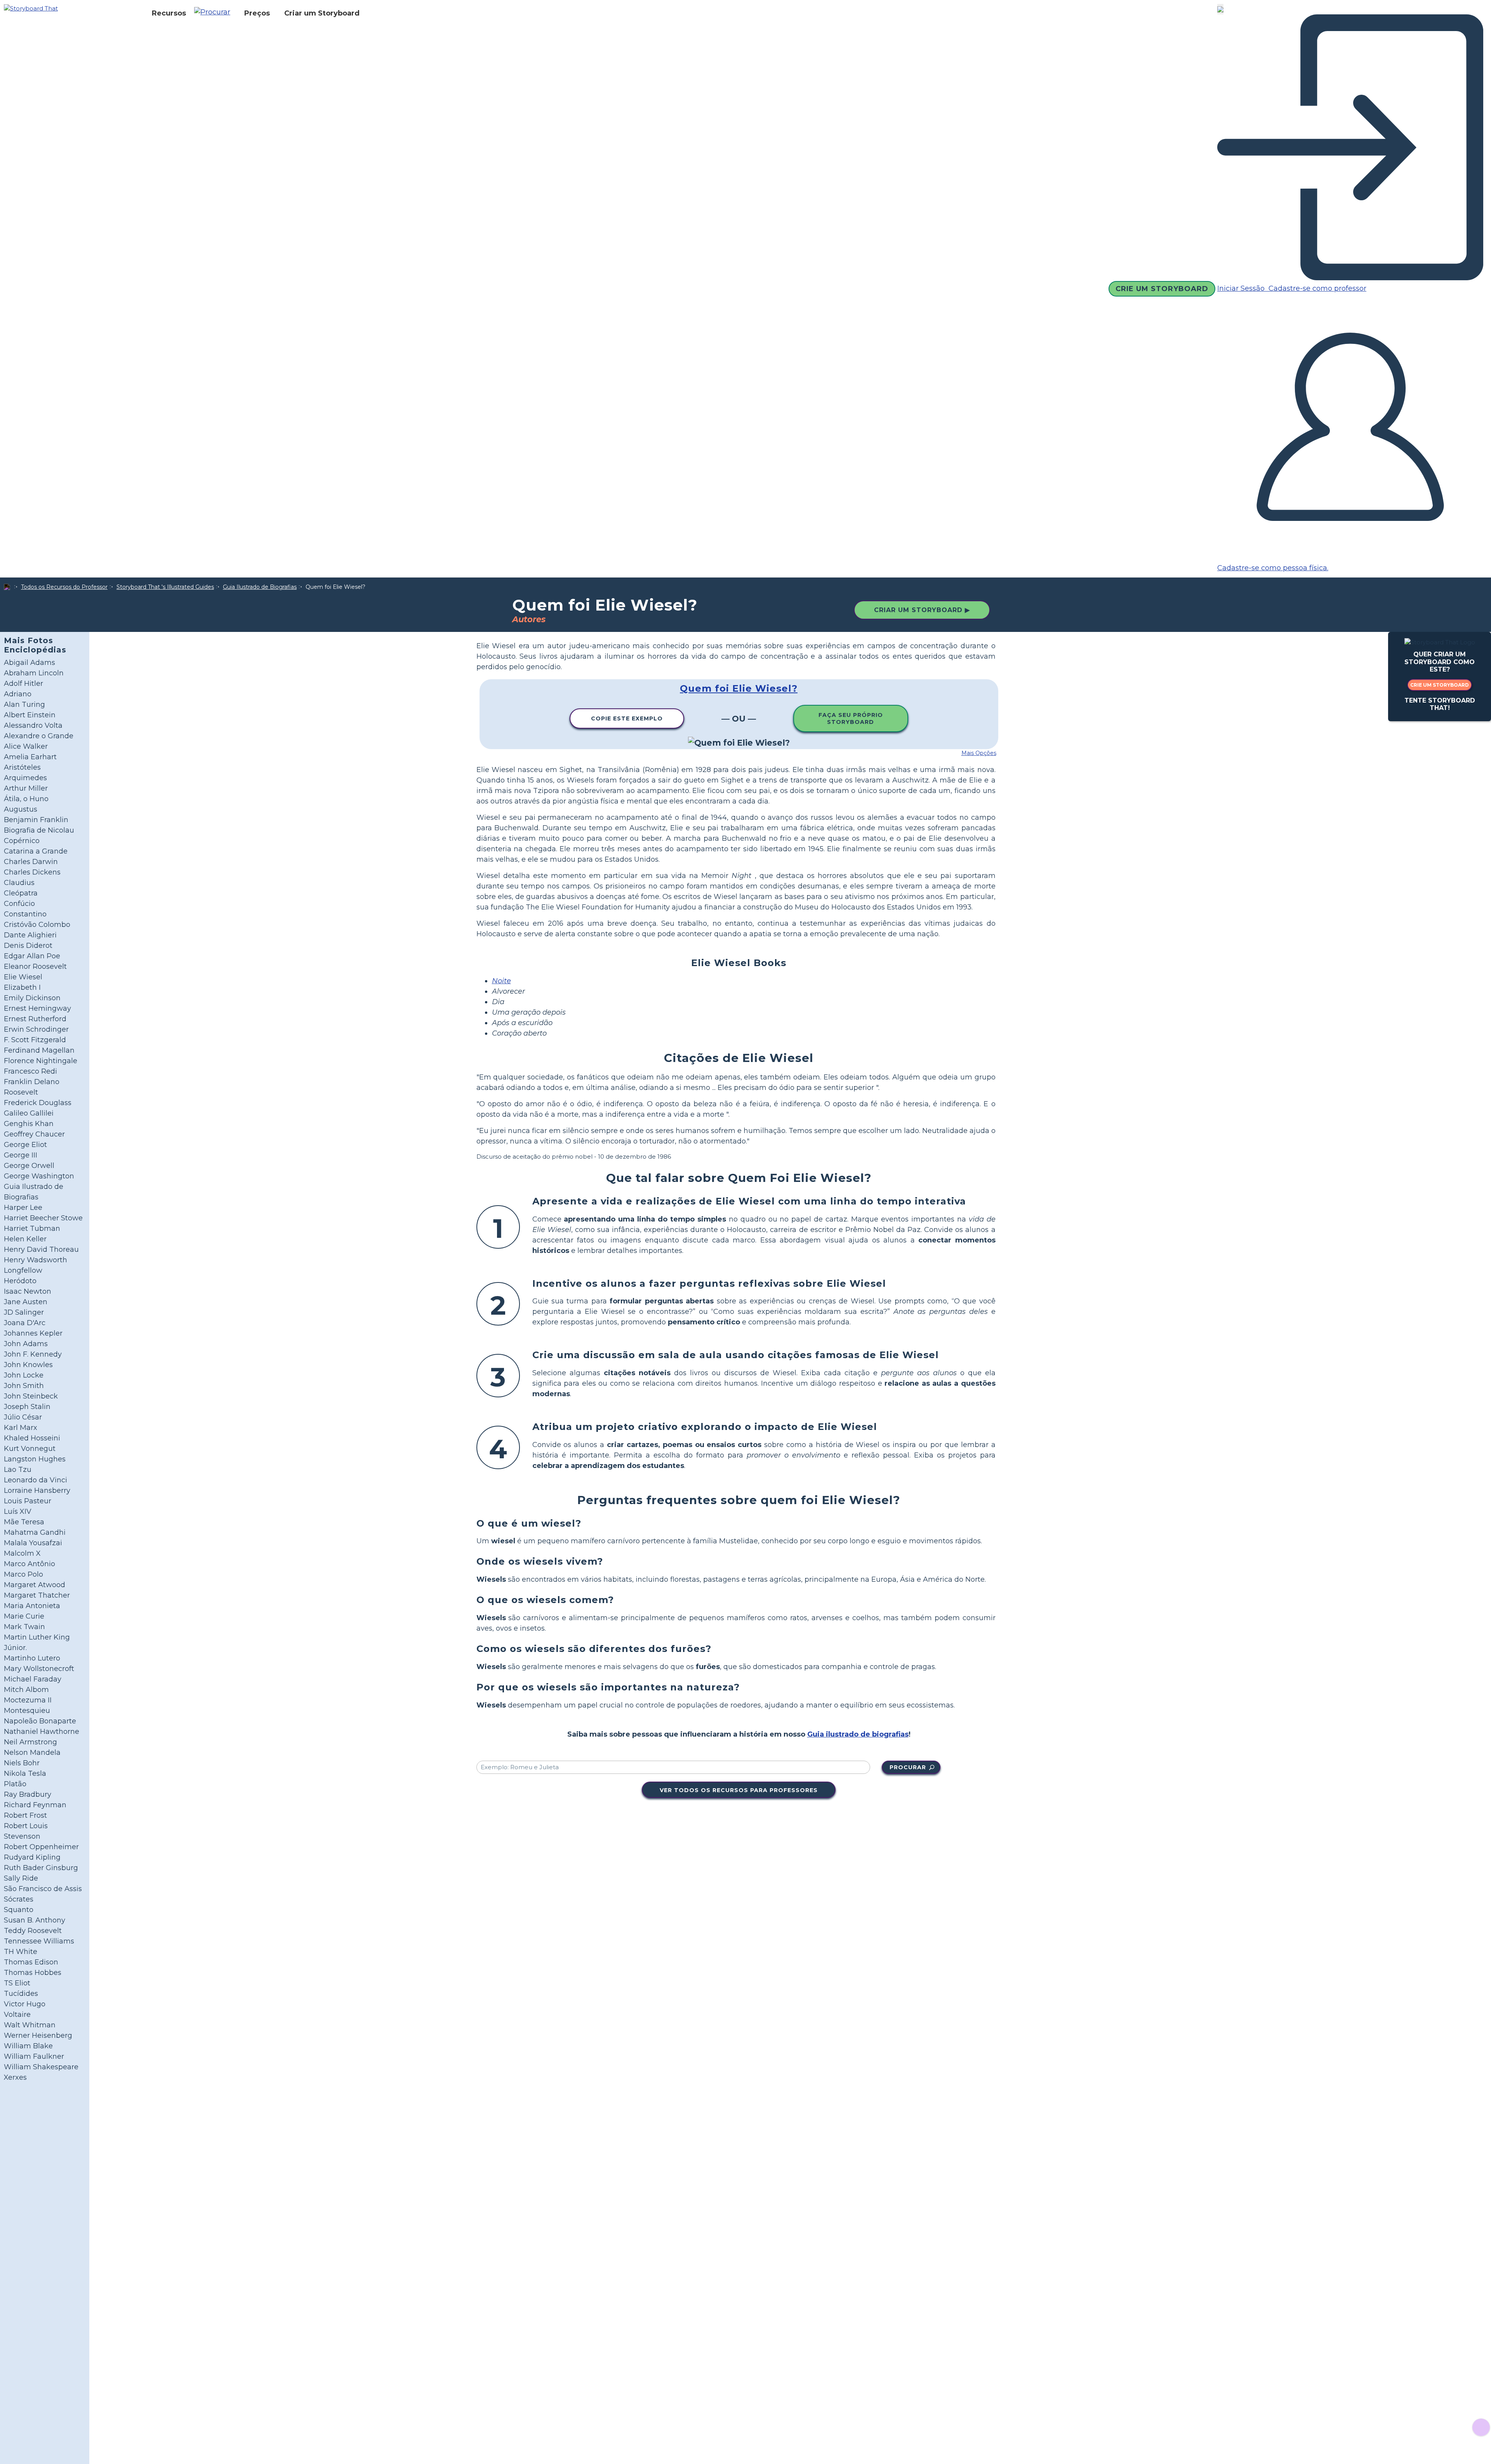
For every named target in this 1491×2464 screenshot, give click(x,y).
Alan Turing (24, 704)
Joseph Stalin (27, 1407)
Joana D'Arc (25, 1323)
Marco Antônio (30, 1564)
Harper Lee (23, 1208)
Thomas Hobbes (33, 1973)
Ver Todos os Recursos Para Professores (739, 1790)
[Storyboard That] (31, 8)
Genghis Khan (29, 1124)
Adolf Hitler (23, 684)
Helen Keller (25, 1239)
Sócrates (19, 1899)
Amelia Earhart (30, 757)
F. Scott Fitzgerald (35, 1040)
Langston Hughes (35, 1459)
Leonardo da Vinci (36, 1480)
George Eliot (25, 1145)
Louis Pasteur (28, 1501)
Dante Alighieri (30, 935)
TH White (21, 1952)
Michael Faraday (33, 1679)
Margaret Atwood (35, 1585)
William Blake (28, 2046)
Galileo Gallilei (29, 1113)
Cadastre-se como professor (1316, 288)
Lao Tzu (18, 1470)
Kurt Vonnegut (30, 1449)
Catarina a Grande (36, 851)
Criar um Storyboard (322, 13)
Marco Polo (23, 1574)
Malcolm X (22, 1553)
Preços (257, 13)
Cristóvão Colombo (37, 925)
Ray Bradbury (28, 1794)
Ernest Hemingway (37, 1008)
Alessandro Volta (33, 725)
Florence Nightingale (41, 1061)
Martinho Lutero (32, 1658)
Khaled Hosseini (32, 1438)
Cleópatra (21, 893)
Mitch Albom (26, 1690)
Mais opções (979, 753)
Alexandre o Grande (39, 736)
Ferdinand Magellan (39, 1050)
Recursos (169, 13)
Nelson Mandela (32, 1753)
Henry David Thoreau (41, 1249)
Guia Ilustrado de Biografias (260, 587)
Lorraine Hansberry (37, 1491)
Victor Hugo (25, 2004)
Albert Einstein (30, 715)
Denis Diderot (28, 946)
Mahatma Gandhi (35, 1532)
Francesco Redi (30, 1071)
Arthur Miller (26, 788)
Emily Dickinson (32, 998)
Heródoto (20, 1281)
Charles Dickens (32, 872)
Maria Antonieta (32, 1606)
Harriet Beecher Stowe (43, 1218)
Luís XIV (18, 1511)
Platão (15, 1784)
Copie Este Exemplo (627, 718)
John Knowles (28, 1365)
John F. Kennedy (33, 1354)
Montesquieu (27, 1711)
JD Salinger (24, 1312)
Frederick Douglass (38, 1103)
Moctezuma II (28, 1700)
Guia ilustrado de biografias (858, 1734)
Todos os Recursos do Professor (64, 587)
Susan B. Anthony (35, 1920)
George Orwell (29, 1166)
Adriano (18, 694)
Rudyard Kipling (32, 1857)
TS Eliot (17, 1983)
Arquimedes (25, 778)
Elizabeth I (22, 987)
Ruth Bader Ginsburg (41, 1868)
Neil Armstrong (30, 1742)
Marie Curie (24, 1616)
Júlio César (23, 1417)
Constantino (25, 914)
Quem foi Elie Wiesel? (739, 688)
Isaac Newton (28, 1291)
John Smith (24, 1386)
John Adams (26, 1344)
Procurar (908, 1767)
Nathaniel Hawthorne (42, 1732)
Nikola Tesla (25, 1773)
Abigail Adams (30, 663)
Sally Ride (21, 1878)
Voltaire (17, 2015)
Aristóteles (22, 767)
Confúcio (19, 904)
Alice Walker (26, 746)
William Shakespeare (41, 2067)
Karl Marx (21, 1428)
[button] (215, 13)
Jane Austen (26, 1302)
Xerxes (15, 2077)
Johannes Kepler (33, 1333)
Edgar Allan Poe (32, 956)
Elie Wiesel (23, 977)
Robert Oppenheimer (41, 1847)
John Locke (24, 1375)
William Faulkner (34, 2056)
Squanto (19, 1910)
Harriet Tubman (32, 1229)
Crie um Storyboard (1162, 289)
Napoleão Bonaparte (40, 1721)
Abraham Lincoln (34, 673)
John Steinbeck (31, 1396)
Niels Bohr (22, 1763)
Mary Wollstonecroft (39, 1669)
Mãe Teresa (24, 1522)
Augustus (21, 809)
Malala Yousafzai (33, 1543)
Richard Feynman (35, 1805)
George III (21, 1155)
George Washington (39, 1176)
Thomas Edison (31, 1962)
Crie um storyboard (1440, 685)
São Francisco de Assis (43, 1889)
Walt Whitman (30, 2025)
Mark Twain (24, 1627)
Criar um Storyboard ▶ (922, 610)
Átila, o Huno (26, 799)
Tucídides (21, 1994)
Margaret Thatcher (37, 1595)
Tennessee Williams (39, 1941)
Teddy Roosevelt (33, 1931)
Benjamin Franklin (36, 820)
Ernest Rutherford (35, 1019)
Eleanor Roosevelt (35, 967)
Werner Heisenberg (38, 2035)
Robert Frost (25, 1815)
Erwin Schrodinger (36, 1029)
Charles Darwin (31, 862)
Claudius (19, 883)
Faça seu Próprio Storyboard (851, 718)
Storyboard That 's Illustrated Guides (165, 587)
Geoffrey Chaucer (34, 1134)
